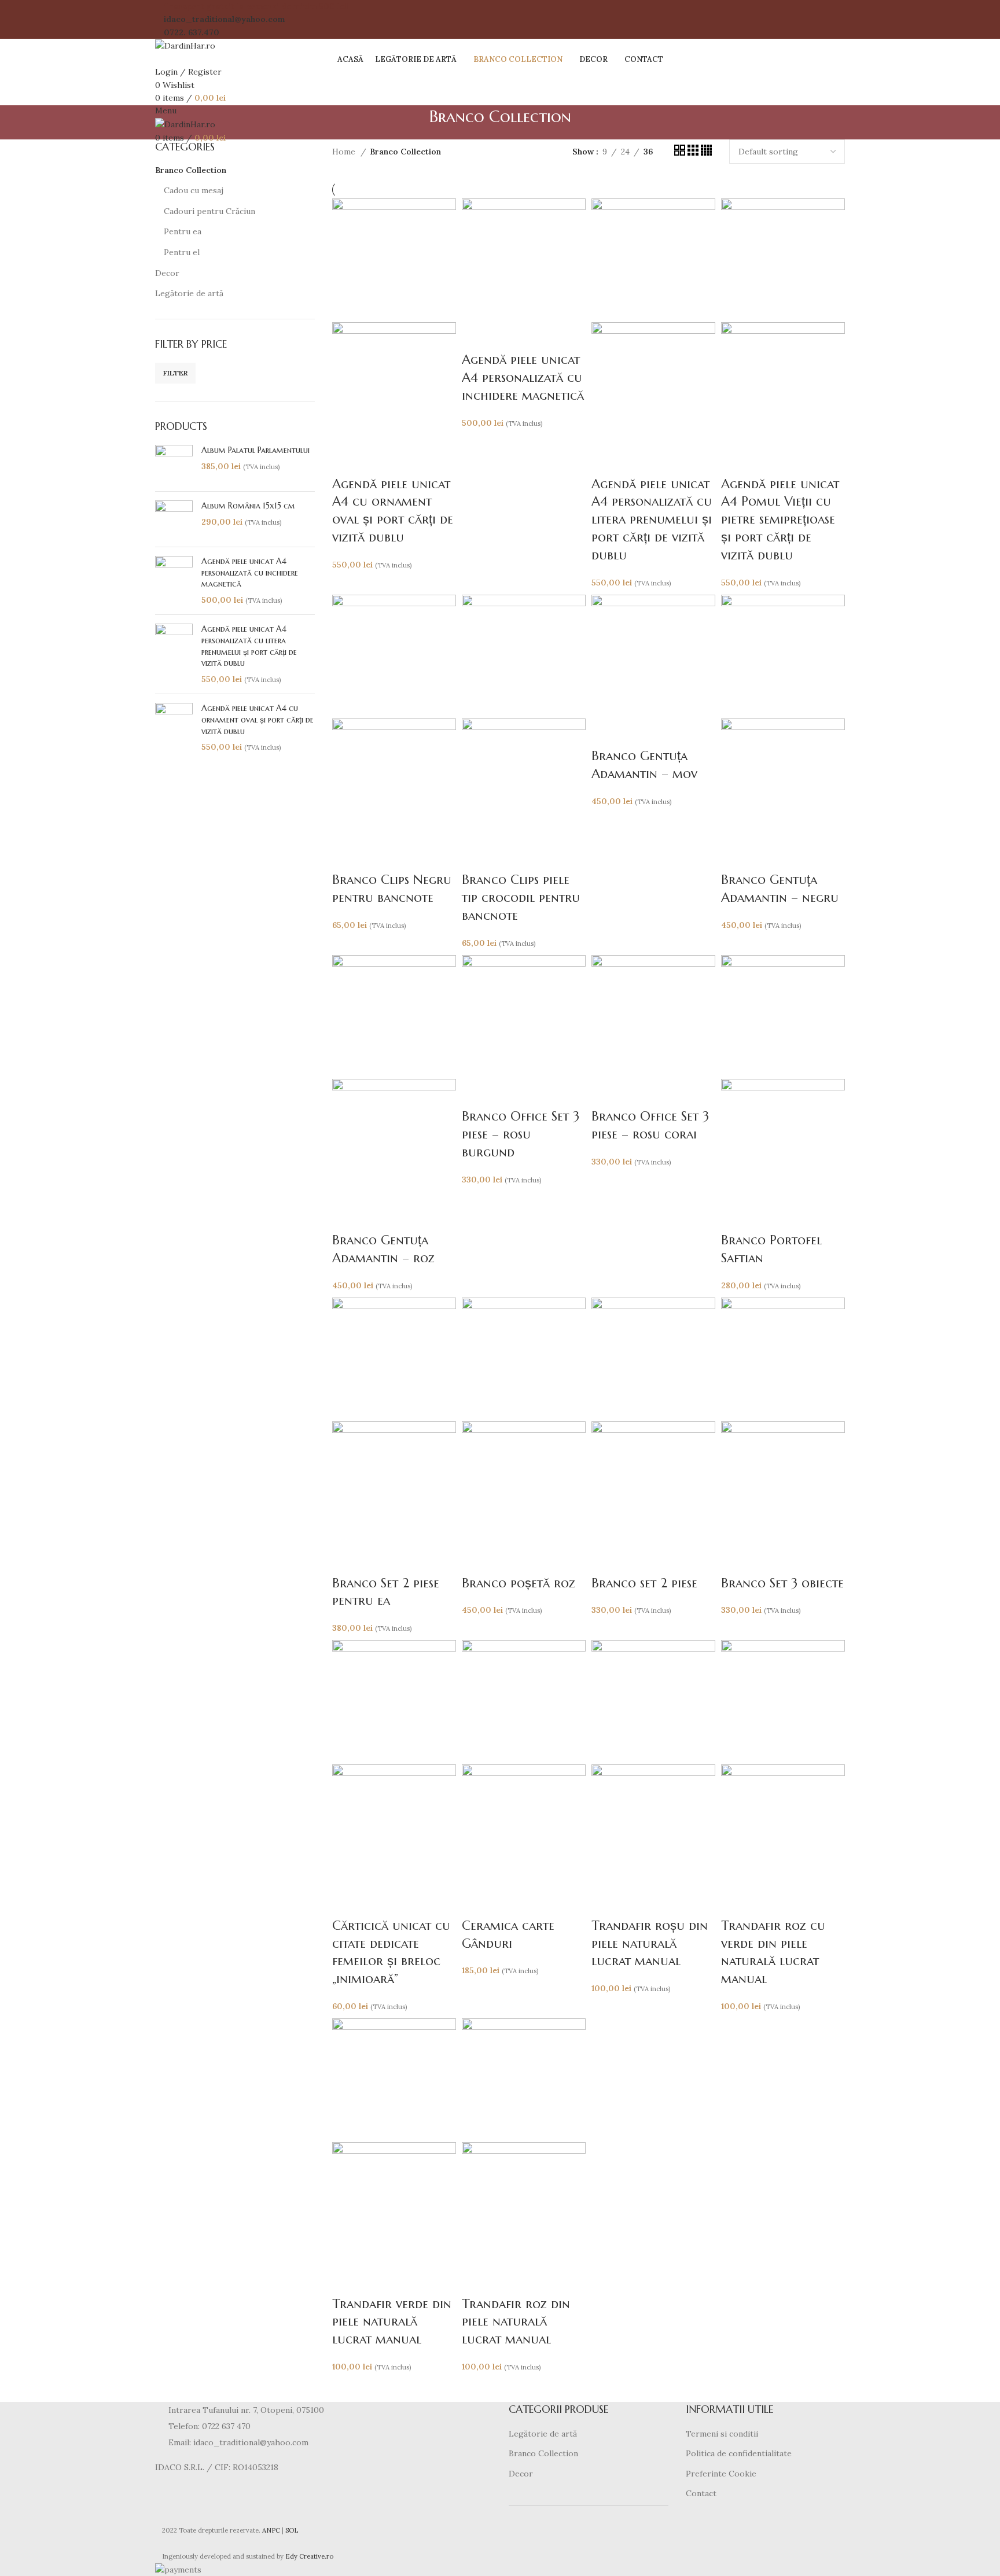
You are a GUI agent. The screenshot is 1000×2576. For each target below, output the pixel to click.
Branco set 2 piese (644, 1583)
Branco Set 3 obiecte (782, 1583)
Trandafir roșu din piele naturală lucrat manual (650, 1943)
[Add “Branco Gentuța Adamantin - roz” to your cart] (347, 1217)
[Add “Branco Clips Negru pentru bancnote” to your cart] (347, 857)
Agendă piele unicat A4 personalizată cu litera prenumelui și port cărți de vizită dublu (249, 646)
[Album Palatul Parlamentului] (174, 464)
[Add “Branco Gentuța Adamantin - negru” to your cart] (736, 857)
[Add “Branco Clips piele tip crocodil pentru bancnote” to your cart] (476, 857)
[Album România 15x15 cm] (174, 519)
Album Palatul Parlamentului (255, 450)
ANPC (271, 2530)
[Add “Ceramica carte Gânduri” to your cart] (476, 1903)
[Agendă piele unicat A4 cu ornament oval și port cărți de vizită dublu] (174, 728)
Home (345, 152)
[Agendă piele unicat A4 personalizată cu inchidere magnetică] (174, 581)
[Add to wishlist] (409, 461)
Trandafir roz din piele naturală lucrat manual (516, 2322)
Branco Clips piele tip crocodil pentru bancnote (521, 898)
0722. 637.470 (192, 32)
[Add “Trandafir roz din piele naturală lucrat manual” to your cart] (476, 2281)
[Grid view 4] (706, 153)
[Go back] (415, 123)
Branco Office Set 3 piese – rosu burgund (521, 1134)
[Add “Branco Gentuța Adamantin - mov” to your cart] (606, 733)
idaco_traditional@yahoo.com (224, 19)
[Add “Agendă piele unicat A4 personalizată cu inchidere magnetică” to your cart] (476, 337)
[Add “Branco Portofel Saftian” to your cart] (736, 1217)
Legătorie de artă (189, 293)
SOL (292, 2530)
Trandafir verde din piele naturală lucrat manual (392, 2322)
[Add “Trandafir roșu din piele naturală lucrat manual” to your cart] (606, 1903)
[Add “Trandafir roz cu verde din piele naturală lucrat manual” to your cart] (736, 1903)
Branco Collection (191, 170)
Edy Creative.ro (309, 2556)
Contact (701, 2493)
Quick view (378, 461)
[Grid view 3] (694, 153)
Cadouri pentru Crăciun (209, 211)
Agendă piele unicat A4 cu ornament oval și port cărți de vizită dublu (258, 719)
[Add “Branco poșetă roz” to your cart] (476, 1560)
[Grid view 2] (681, 153)
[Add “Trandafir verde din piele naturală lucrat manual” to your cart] (347, 2281)
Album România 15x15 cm (248, 506)
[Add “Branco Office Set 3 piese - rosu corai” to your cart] (606, 1093)
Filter (175, 373)
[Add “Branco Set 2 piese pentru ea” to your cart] (347, 1560)
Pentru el (182, 252)
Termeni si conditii (722, 2434)
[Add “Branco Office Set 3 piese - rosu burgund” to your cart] (476, 1093)
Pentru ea (183, 231)
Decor (167, 273)
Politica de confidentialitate (739, 2453)
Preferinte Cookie (721, 2474)
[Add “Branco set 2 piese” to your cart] (606, 1560)
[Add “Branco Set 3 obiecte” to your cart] (736, 1560)
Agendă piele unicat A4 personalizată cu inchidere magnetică (250, 572)
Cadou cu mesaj (194, 190)
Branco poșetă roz (519, 1583)
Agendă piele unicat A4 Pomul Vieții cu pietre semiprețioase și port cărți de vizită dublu (780, 519)
